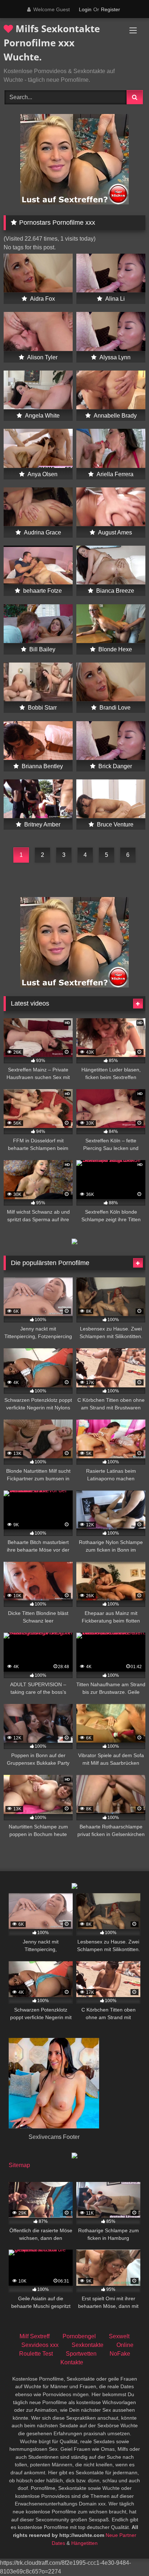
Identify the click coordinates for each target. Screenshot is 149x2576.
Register (110, 9)
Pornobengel (79, 2336)
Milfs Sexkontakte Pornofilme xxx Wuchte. (52, 43)
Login (85, 9)
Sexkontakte (88, 2345)
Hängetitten (84, 2543)
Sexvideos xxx (40, 2345)
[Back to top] (127, 2554)
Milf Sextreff (35, 2336)
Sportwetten (81, 2354)
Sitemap (19, 2165)
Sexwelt (119, 2336)
